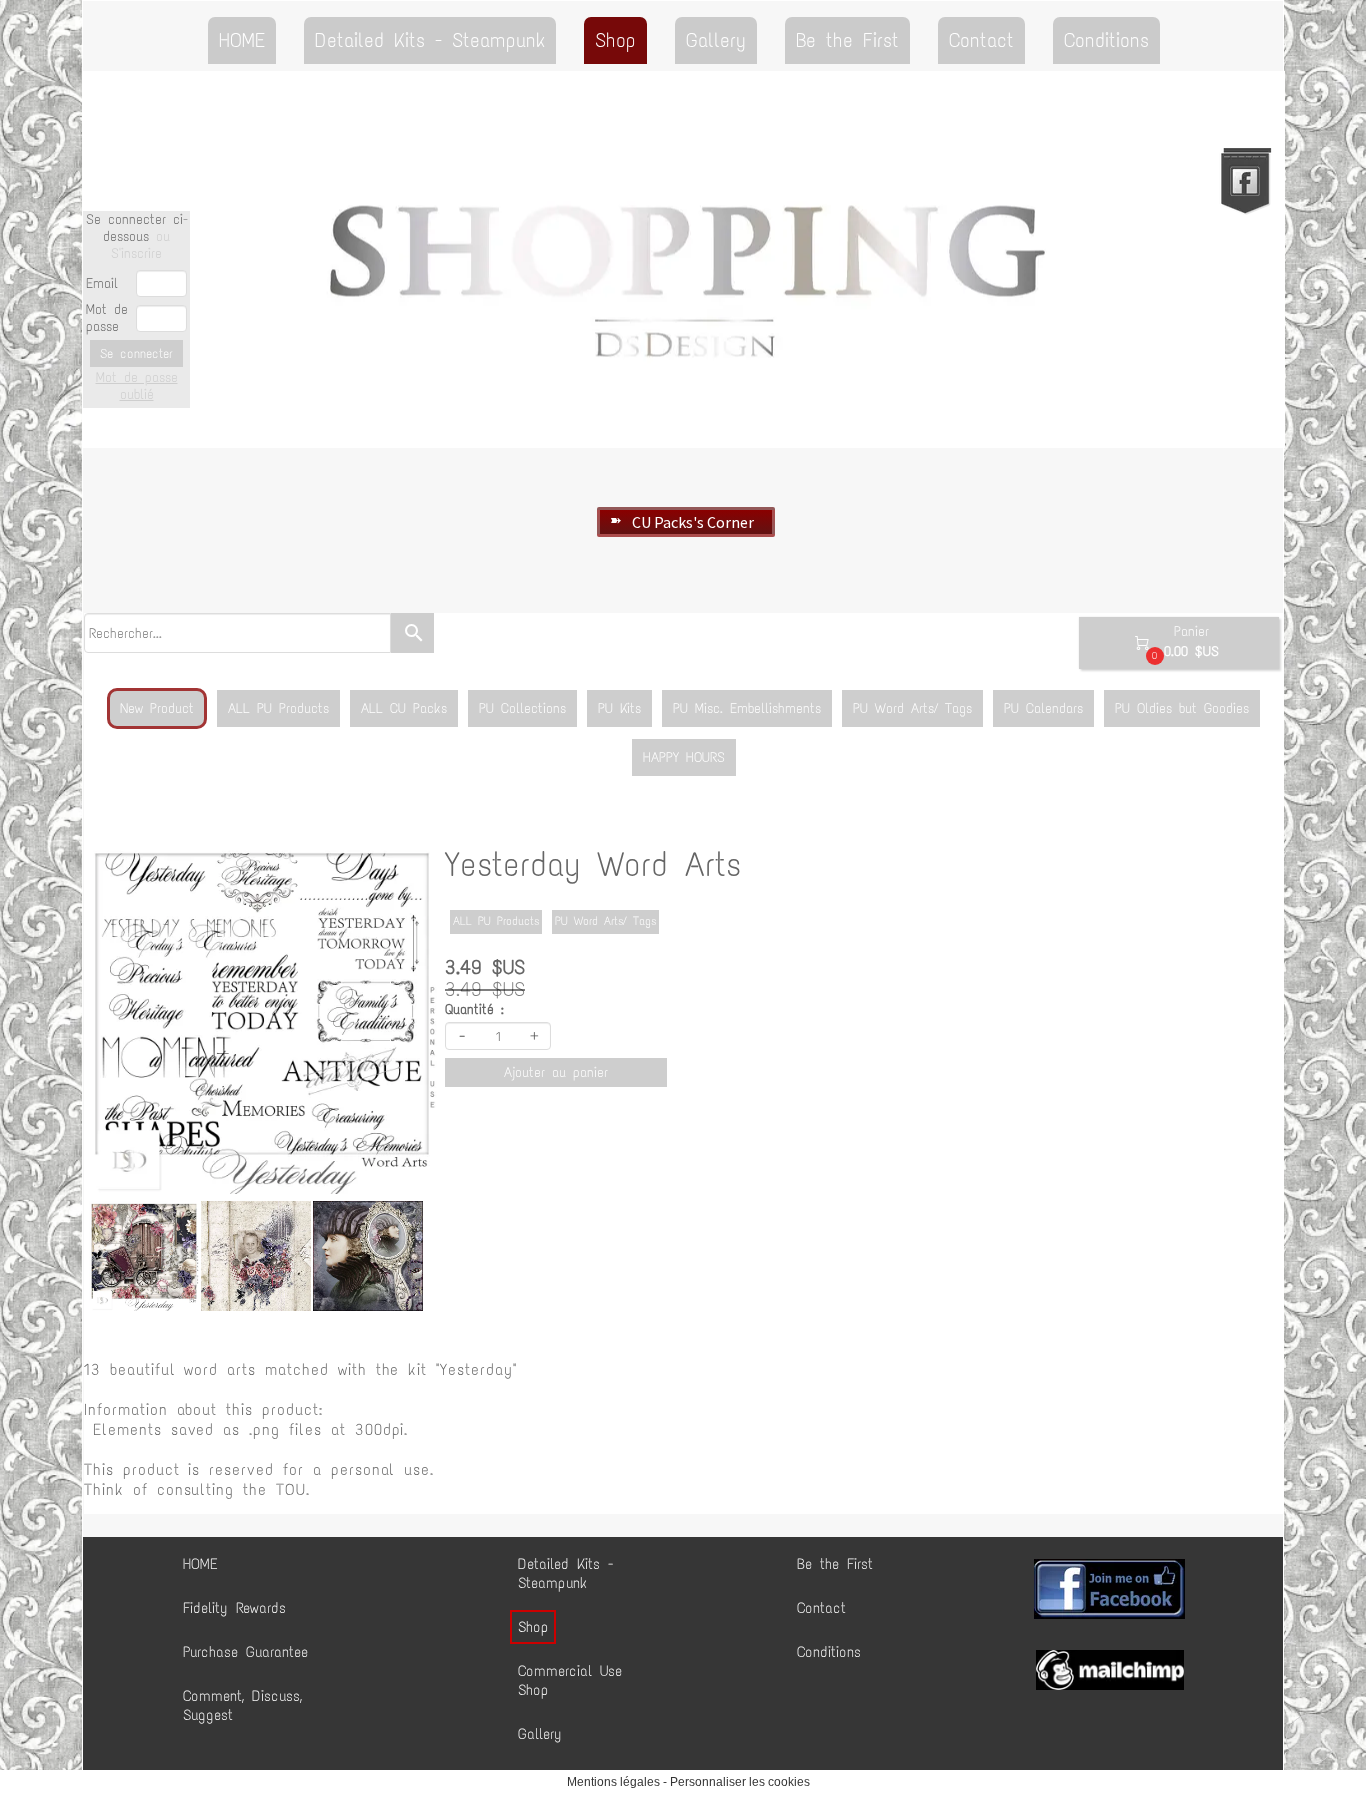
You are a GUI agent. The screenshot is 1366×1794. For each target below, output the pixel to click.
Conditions (1106, 40)
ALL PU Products (278, 708)
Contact (981, 40)
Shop (615, 40)
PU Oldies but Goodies (1182, 708)
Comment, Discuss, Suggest (242, 1705)
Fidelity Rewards (234, 1608)
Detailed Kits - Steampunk (430, 40)
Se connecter (136, 353)
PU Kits (619, 708)
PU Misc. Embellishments (747, 708)
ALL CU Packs (404, 708)
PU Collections (522, 708)
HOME (242, 40)
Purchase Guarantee (245, 1652)
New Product (157, 708)
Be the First (847, 40)
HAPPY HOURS (684, 757)
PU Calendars (1043, 708)
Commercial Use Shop (570, 1680)
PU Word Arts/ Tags (912, 708)
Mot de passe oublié (137, 386)
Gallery (716, 40)
